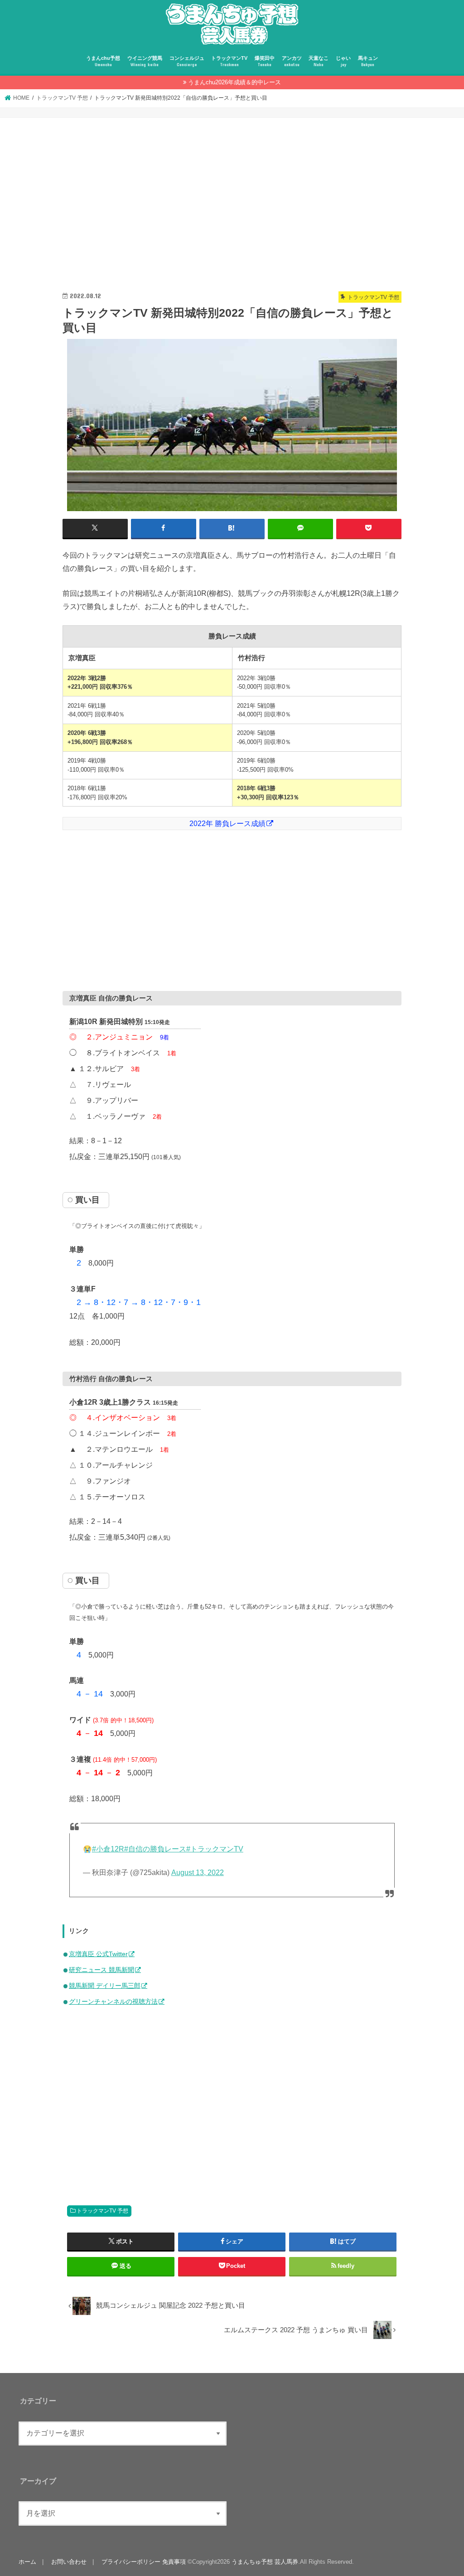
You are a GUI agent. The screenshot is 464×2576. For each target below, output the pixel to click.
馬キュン (368, 61)
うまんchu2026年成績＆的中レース (234, 82)
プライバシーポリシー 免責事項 (144, 2562)
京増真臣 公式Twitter (98, 1954)
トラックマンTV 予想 (102, 2211)
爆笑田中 (265, 61)
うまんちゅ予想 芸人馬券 (265, 2562)
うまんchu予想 (103, 61)
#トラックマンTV (215, 1849)
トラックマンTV (229, 61)
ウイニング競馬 (145, 61)
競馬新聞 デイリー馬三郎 (105, 1986)
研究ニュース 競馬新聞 (101, 1970)
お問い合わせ (69, 2562)
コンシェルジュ (187, 61)
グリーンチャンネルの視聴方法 (113, 2001)
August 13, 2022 (198, 1873)
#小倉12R (108, 1849)
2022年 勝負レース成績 (227, 823)
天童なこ (319, 61)
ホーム (27, 2562)
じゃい (343, 61)
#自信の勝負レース (155, 1849)
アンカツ (292, 61)
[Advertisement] (232, 204)
